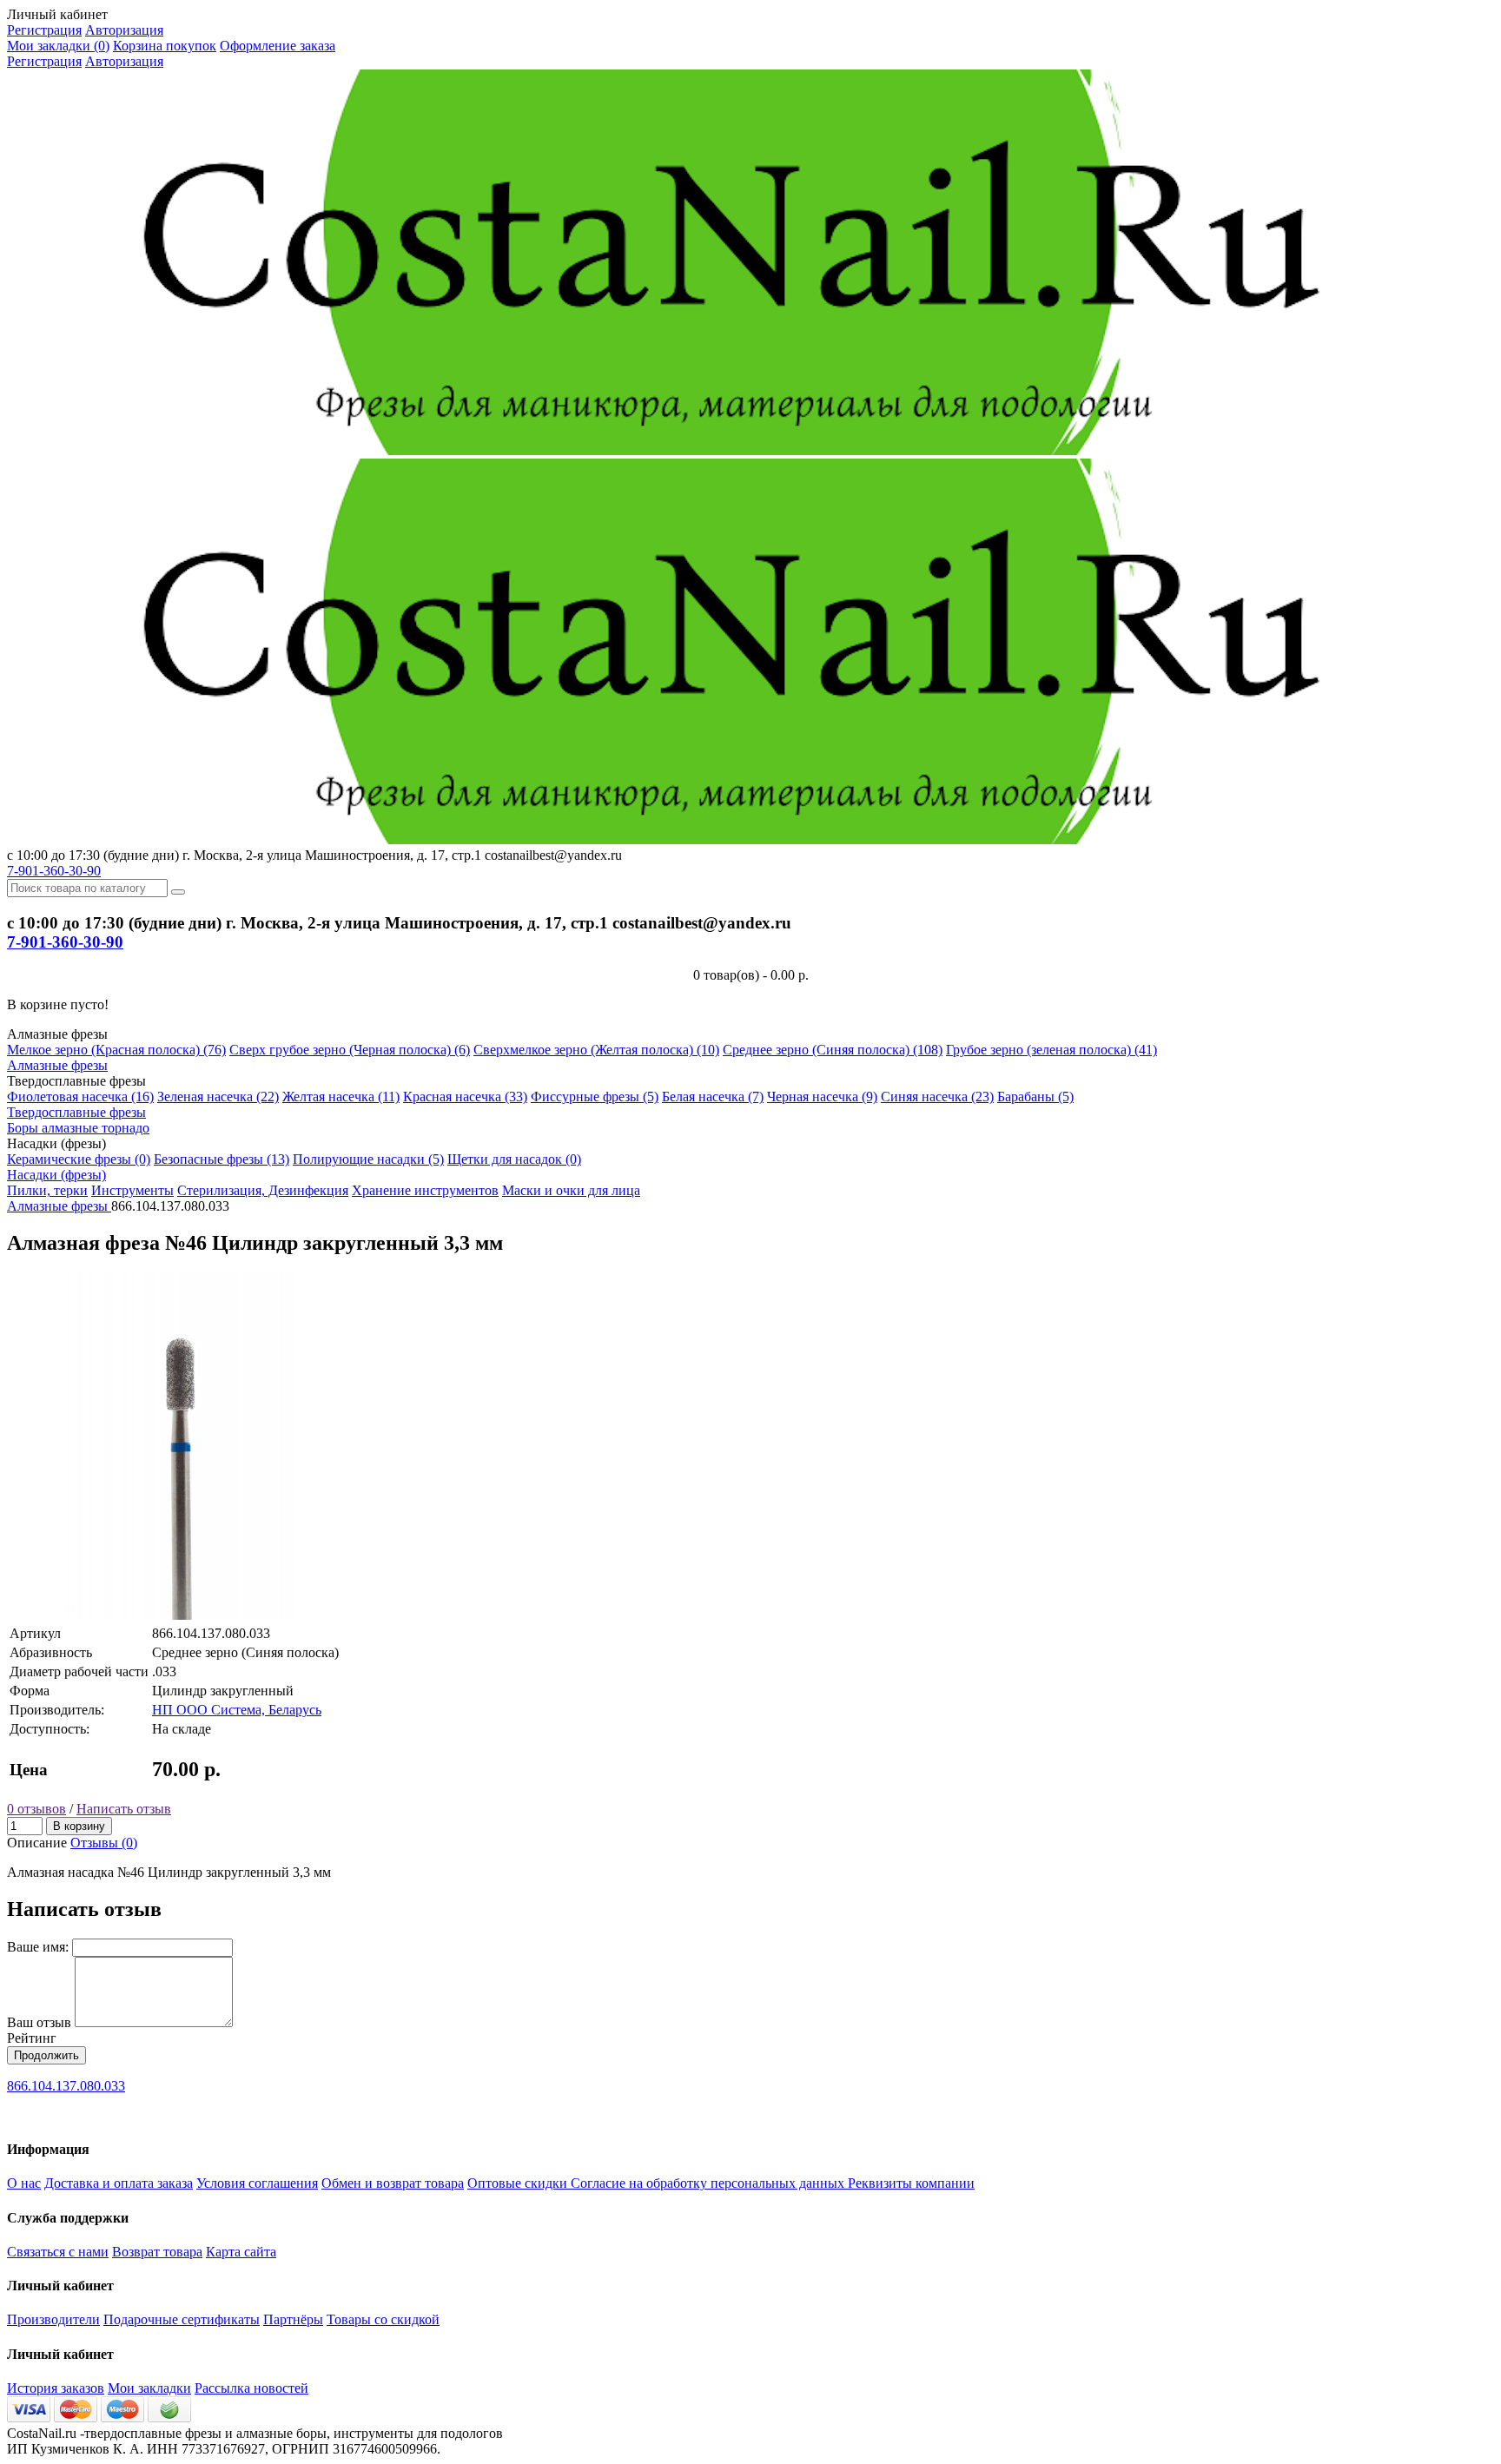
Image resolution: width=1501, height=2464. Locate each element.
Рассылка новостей (251, 2388)
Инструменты (132, 1190)
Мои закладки (149, 2388)
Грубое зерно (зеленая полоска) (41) (1051, 1050)
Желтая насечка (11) (341, 1097)
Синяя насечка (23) (937, 1097)
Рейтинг (32, 2038)
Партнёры (293, 2319)
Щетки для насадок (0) (514, 1159)
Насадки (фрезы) (56, 1175)
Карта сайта (241, 2252)
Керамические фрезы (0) (79, 1159)
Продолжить (46, 2055)
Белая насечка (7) (713, 1097)
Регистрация (44, 30)
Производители (53, 2319)
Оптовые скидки (519, 2183)
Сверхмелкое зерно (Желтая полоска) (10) (596, 1050)
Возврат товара (157, 2252)
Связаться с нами (58, 2252)
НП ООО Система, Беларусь (237, 1710)
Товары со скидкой (383, 2319)
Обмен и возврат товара (393, 2183)
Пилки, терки (47, 1190)
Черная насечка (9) (822, 1097)
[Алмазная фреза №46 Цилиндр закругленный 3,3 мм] (181, 1615)
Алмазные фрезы (57, 1065)
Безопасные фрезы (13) (222, 1159)
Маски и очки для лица (571, 1190)
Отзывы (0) (104, 1843)
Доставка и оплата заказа (119, 2183)
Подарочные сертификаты (182, 2319)
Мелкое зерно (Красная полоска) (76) (116, 1050)
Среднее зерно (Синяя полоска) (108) (833, 1050)
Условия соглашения (257, 2183)
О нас (24, 2183)
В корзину (79, 1826)
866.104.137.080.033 (66, 2086)
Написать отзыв (124, 1809)
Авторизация (124, 30)
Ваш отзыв (39, 2022)
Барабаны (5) (1035, 1097)
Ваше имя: (38, 1947)
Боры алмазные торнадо (78, 1128)
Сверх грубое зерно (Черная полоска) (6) (350, 1050)
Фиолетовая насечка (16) (80, 1097)
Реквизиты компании (911, 2183)
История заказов (56, 2388)
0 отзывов (36, 1809)
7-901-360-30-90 (54, 871)
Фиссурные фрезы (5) (595, 1097)
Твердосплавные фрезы (76, 1112)
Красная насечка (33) (465, 1097)
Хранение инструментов (425, 1190)
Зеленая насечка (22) (218, 1097)
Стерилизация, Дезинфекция (263, 1190)
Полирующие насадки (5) (368, 1159)
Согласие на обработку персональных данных (709, 2183)
